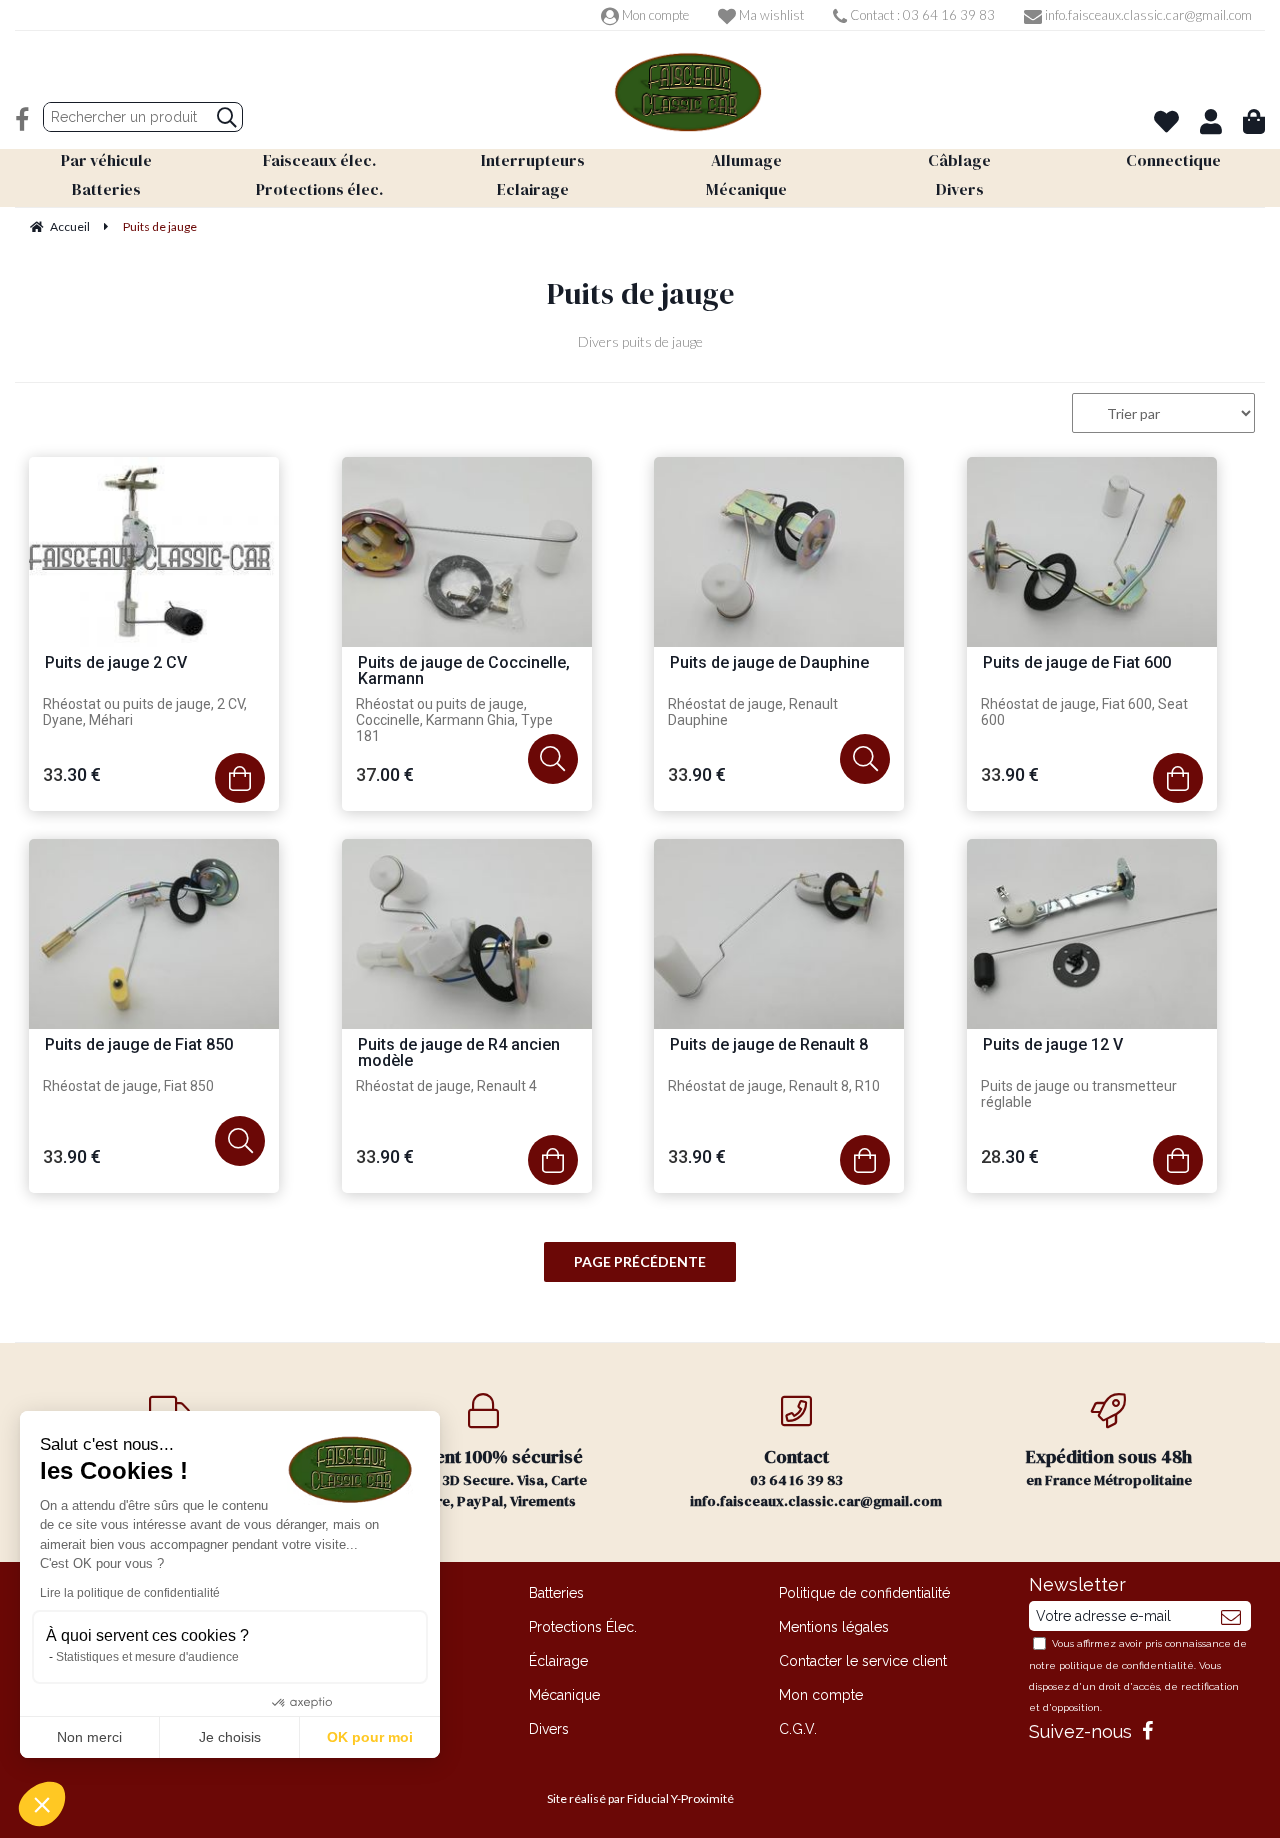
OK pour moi (370, 1737)
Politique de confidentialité (864, 1593)
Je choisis (230, 1737)
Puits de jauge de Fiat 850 (139, 1045)
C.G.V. (798, 1729)
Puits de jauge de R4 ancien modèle (459, 1053)
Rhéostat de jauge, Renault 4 (446, 1086)
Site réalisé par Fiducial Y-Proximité (640, 1798)
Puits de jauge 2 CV (116, 663)
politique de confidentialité (1126, 1665)
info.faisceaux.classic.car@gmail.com (1147, 15)
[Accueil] (688, 92)
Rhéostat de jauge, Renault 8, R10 (774, 1086)
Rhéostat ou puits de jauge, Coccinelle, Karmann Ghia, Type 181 (454, 720)
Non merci (89, 1737)
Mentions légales (834, 1627)
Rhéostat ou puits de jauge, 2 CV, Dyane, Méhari (145, 712)
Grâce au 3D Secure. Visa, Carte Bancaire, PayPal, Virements (483, 1477)
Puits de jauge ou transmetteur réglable (1079, 1094)
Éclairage (558, 1661)
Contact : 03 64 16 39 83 (921, 15)
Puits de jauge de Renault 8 (769, 1045)
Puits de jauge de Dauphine (769, 663)
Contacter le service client (863, 1661)
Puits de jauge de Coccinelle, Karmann (464, 671)
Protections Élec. (583, 1627)
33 (72, 774)
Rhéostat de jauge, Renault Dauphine (753, 712)
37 (385, 774)
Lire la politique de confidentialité (130, 1593)
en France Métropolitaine (1109, 1467)
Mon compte (654, 15)
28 (1010, 1156)
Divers (549, 1729)
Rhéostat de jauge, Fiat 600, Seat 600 (1084, 712)
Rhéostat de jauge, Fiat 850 (128, 1086)
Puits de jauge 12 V (1053, 1045)
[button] (42, 1804)
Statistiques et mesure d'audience (147, 1657)
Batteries (556, 1593)
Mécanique (564, 1695)
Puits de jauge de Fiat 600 (1077, 663)
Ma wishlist (770, 15)
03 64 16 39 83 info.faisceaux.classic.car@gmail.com (816, 1477)
